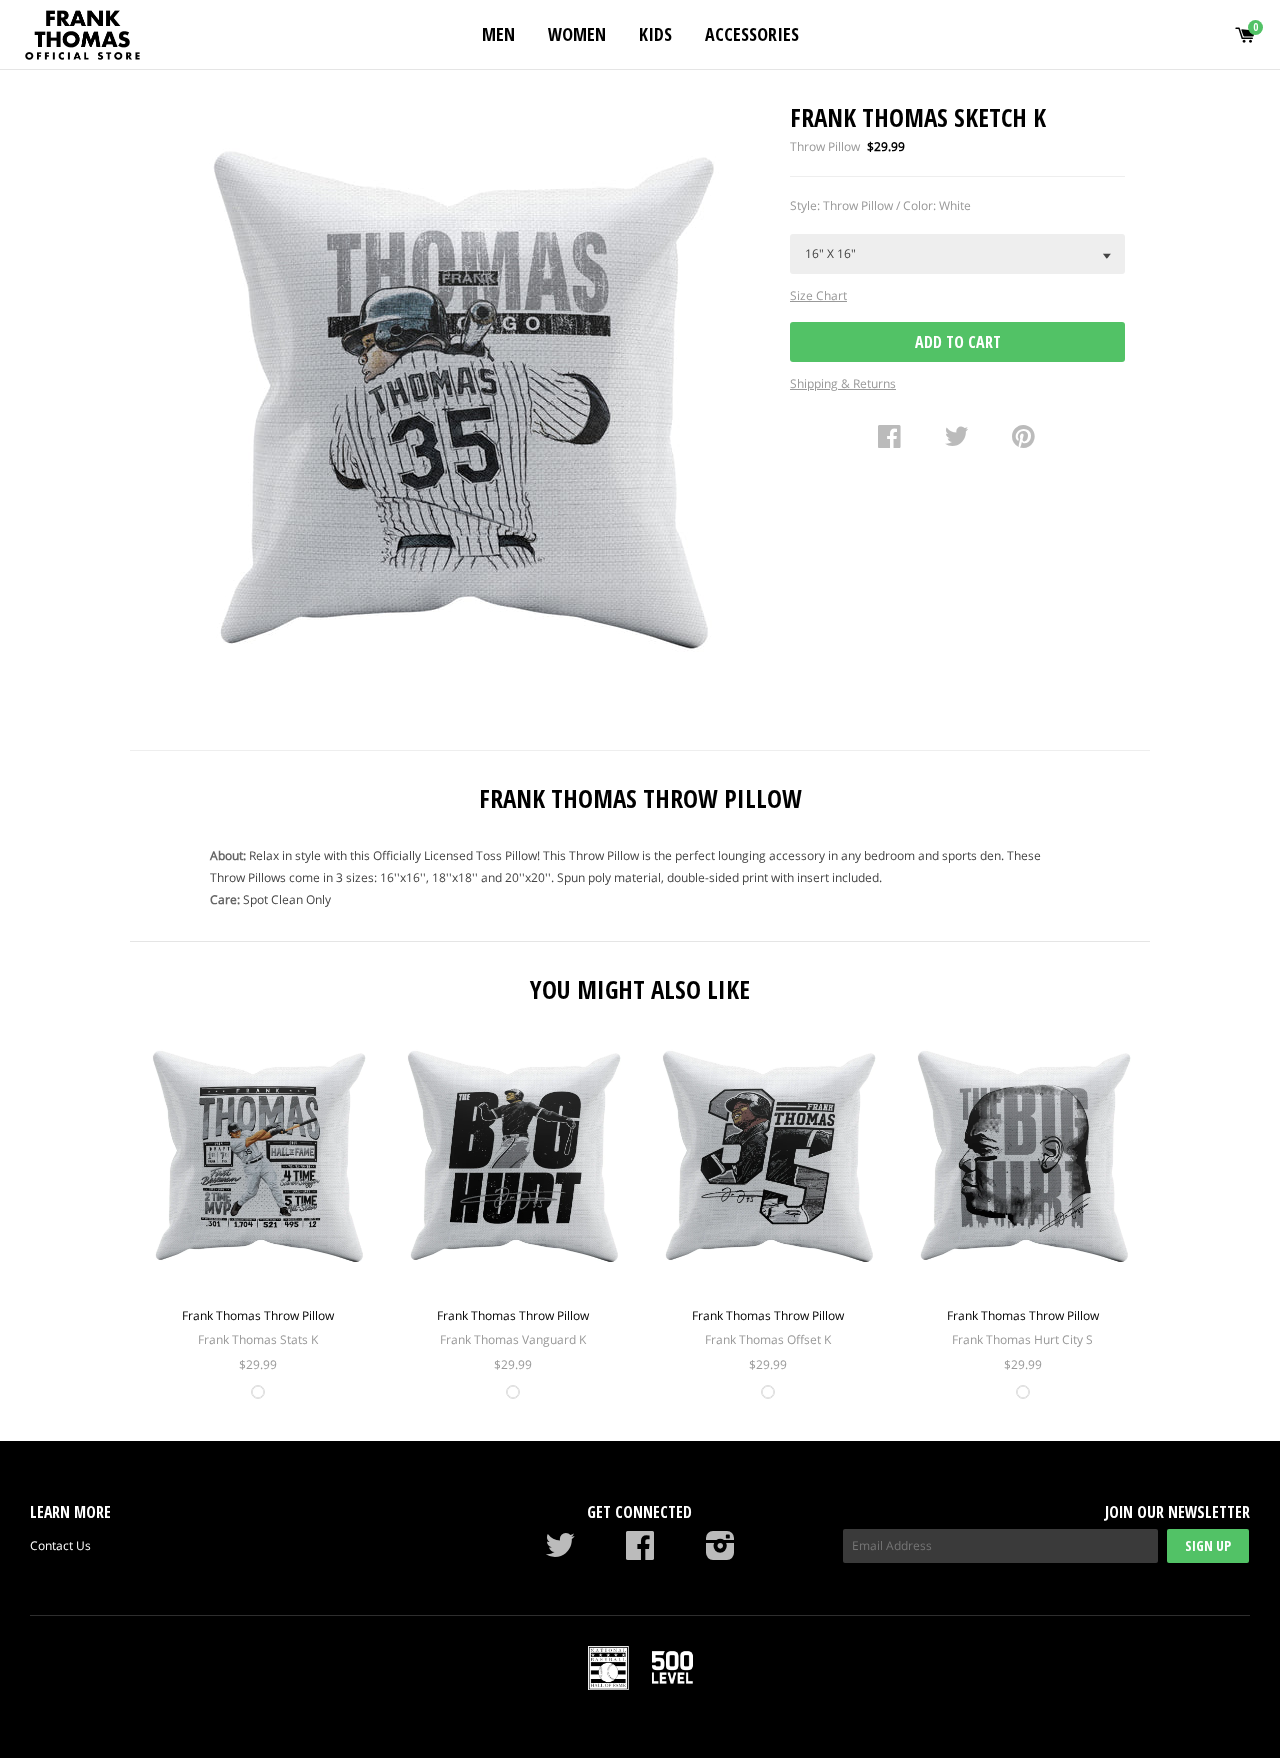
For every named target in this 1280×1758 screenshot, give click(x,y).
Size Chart (818, 295)
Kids (655, 34)
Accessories (752, 34)
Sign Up (1208, 1545)
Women (577, 34)
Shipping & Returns (843, 383)
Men (498, 34)
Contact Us (60, 1545)
